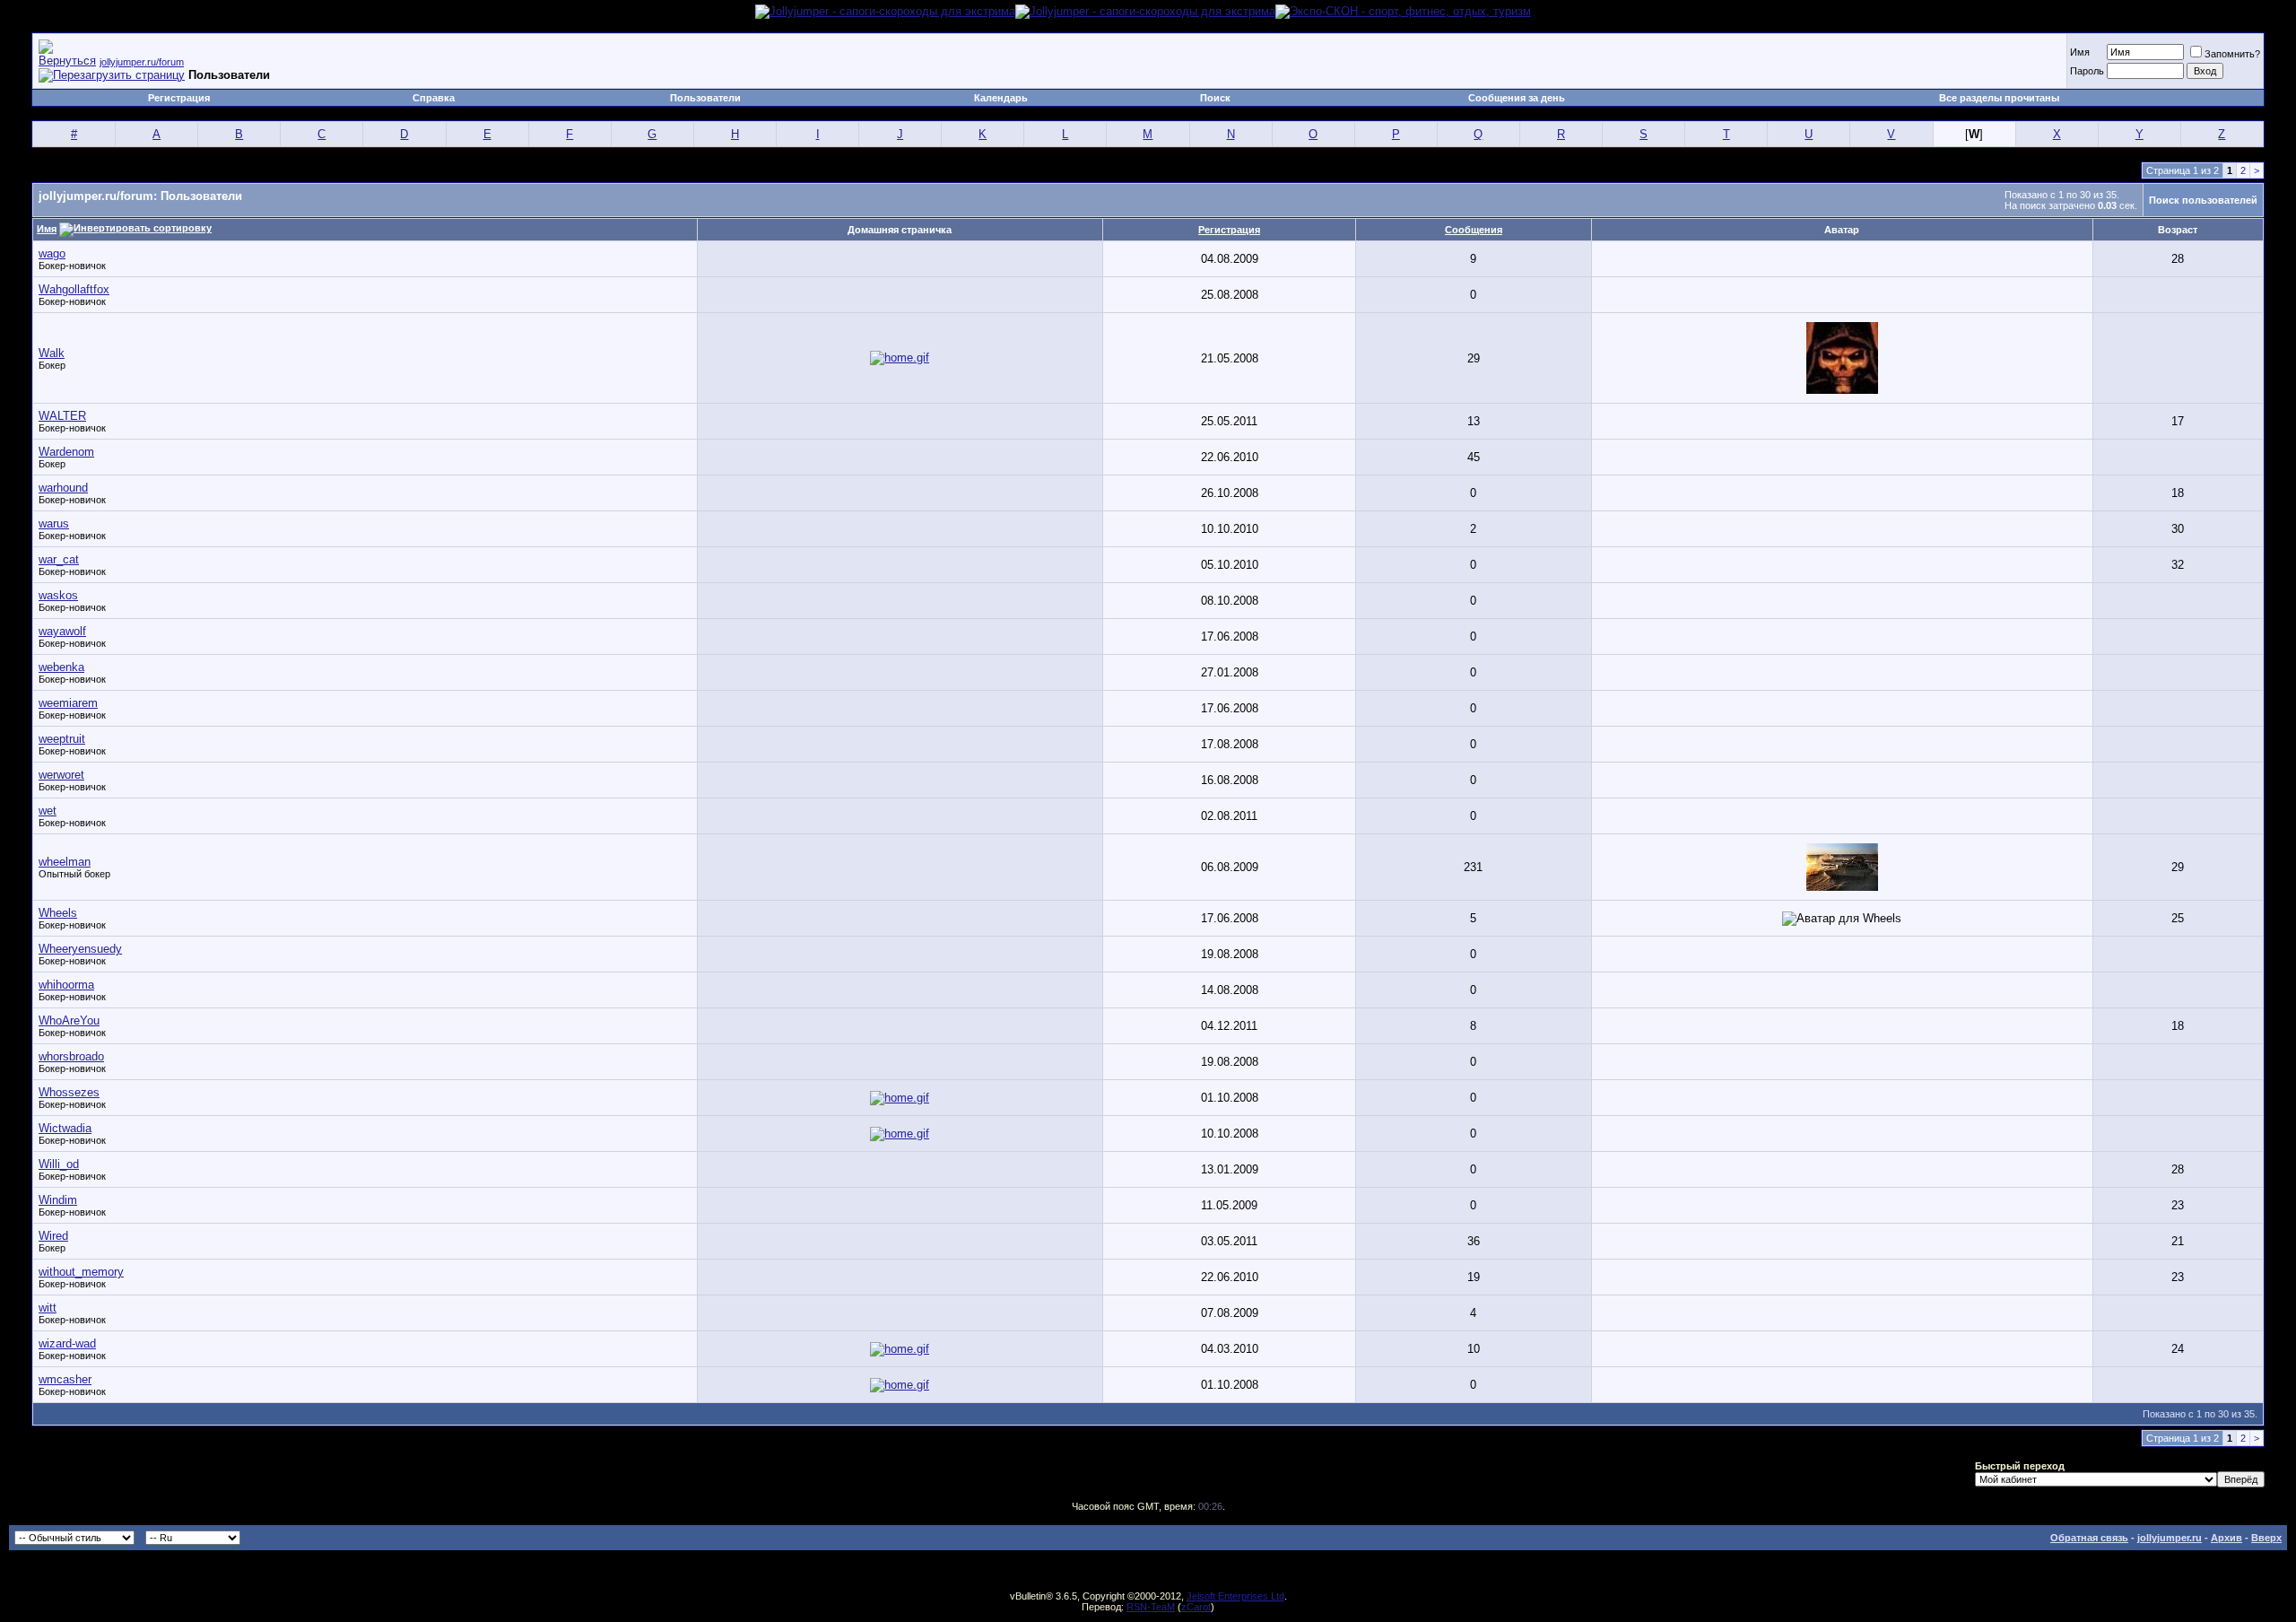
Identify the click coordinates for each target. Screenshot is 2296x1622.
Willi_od (59, 1164)
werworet (61, 775)
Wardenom (66, 452)
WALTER (62, 416)
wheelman (65, 862)
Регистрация (179, 98)
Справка (434, 98)
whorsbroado (71, 1056)
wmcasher (65, 1379)
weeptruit (62, 739)
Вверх (2266, 1538)
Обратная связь (2089, 1538)
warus (54, 523)
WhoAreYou (69, 1020)
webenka (61, 667)
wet (48, 811)
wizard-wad (67, 1343)
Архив (2226, 1538)
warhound (63, 488)
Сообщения (1474, 230)
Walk (52, 353)
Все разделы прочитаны (1999, 98)
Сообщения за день (1517, 98)
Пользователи (705, 98)
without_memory (81, 1272)
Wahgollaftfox (74, 289)
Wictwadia (65, 1128)
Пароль (2087, 71)
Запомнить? (2232, 54)
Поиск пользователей (2203, 200)
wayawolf (62, 631)
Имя (2080, 52)
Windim (58, 1200)
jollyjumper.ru (2170, 1538)
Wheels (58, 913)
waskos (58, 595)
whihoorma (66, 985)
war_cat (59, 559)
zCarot (1196, 1607)
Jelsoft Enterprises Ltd (1235, 1596)
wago (52, 253)
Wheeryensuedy (80, 949)
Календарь (1001, 98)
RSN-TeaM (1151, 1607)
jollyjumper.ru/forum (142, 62)
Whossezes (69, 1092)
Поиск (1215, 98)
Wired (53, 1236)
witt (48, 1308)
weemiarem (68, 703)
